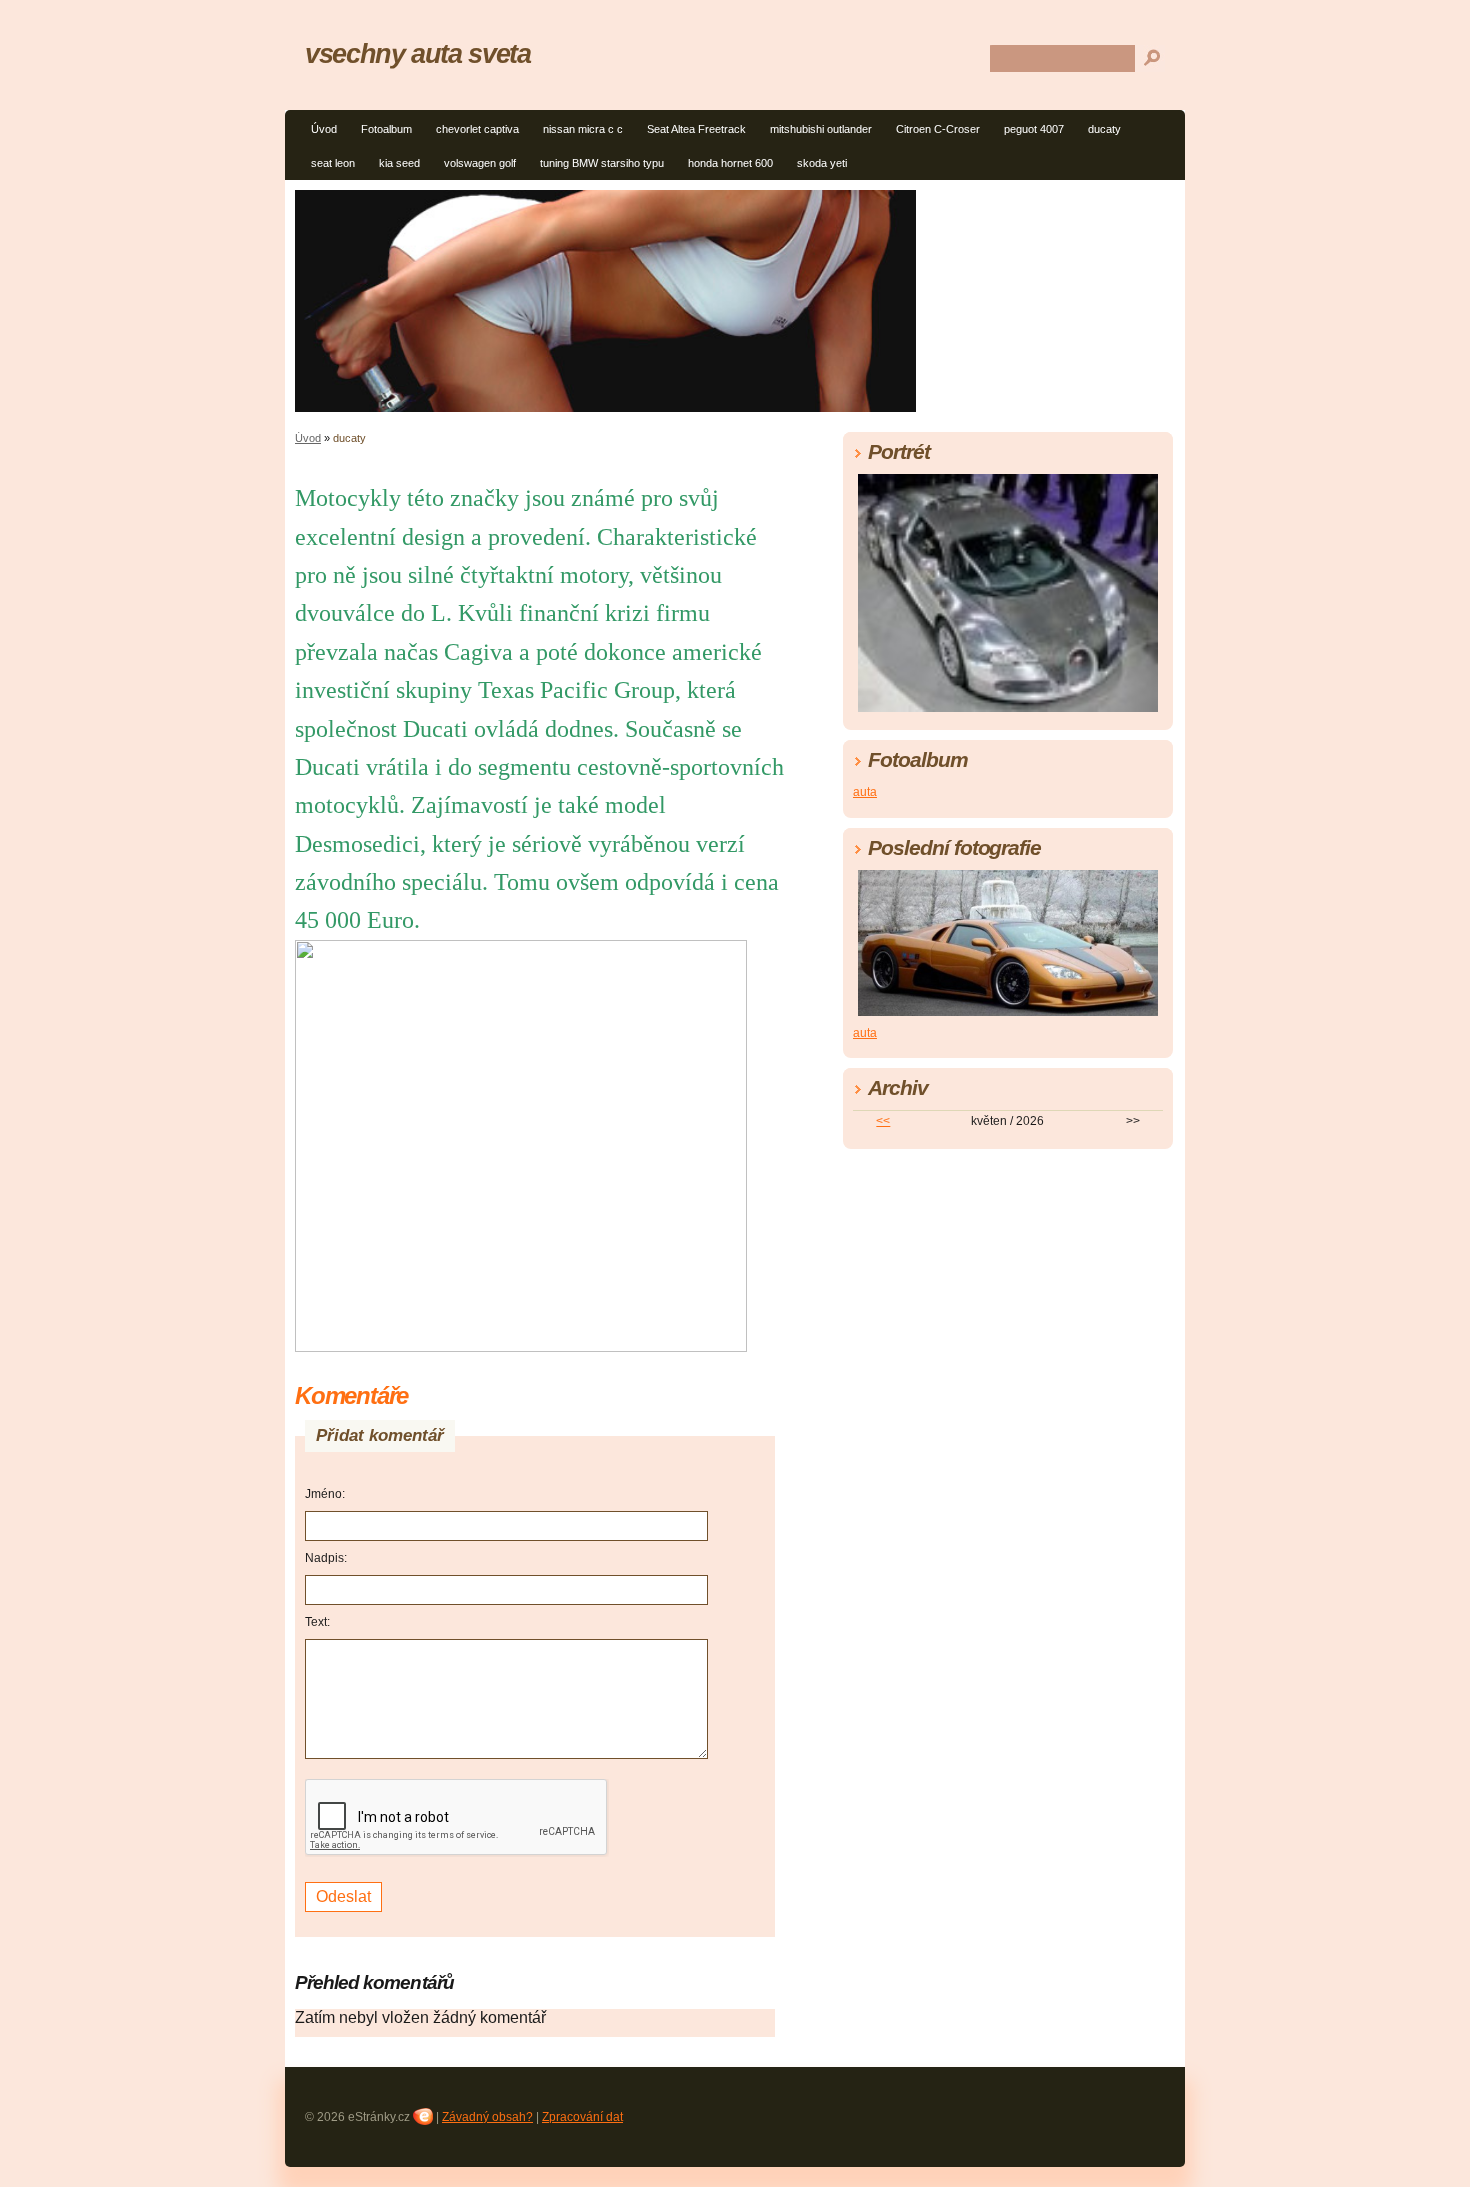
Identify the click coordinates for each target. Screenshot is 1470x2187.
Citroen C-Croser (938, 129)
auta (865, 792)
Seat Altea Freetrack (696, 129)
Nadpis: (326, 1558)
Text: (317, 1622)
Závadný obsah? (487, 2117)
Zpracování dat (582, 2117)
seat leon (333, 163)
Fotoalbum (386, 129)
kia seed (399, 163)
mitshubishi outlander (821, 129)
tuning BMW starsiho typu (602, 163)
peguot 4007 (1034, 129)
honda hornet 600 (730, 163)
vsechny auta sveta (418, 53)
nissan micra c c (583, 129)
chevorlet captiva (477, 129)
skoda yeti (822, 163)
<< (883, 1121)
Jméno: (325, 1494)
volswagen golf (480, 163)
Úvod (324, 129)
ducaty (1104, 129)
